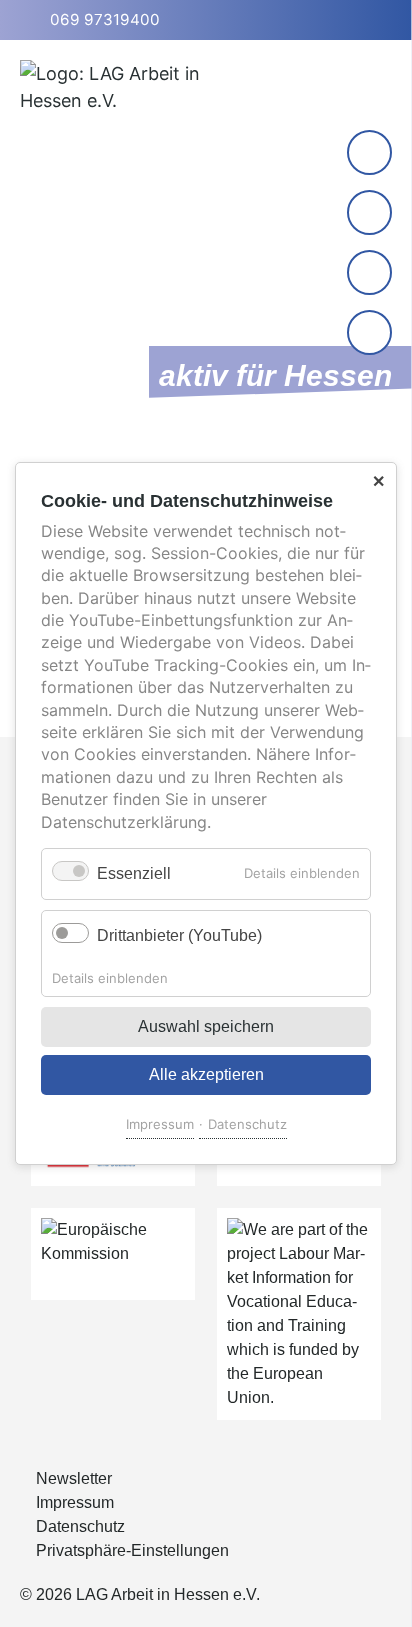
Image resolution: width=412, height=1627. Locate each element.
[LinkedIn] (369, 212)
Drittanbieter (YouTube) (179, 935)
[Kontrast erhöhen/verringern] (371, 334)
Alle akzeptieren (206, 1074)
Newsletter (74, 1478)
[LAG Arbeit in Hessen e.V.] (140, 101)
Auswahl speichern (206, 1026)
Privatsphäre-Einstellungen (132, 1550)
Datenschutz (247, 1124)
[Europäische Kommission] (113, 1254)
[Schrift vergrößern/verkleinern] (371, 274)
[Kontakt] (369, 152)
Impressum (160, 1124)
